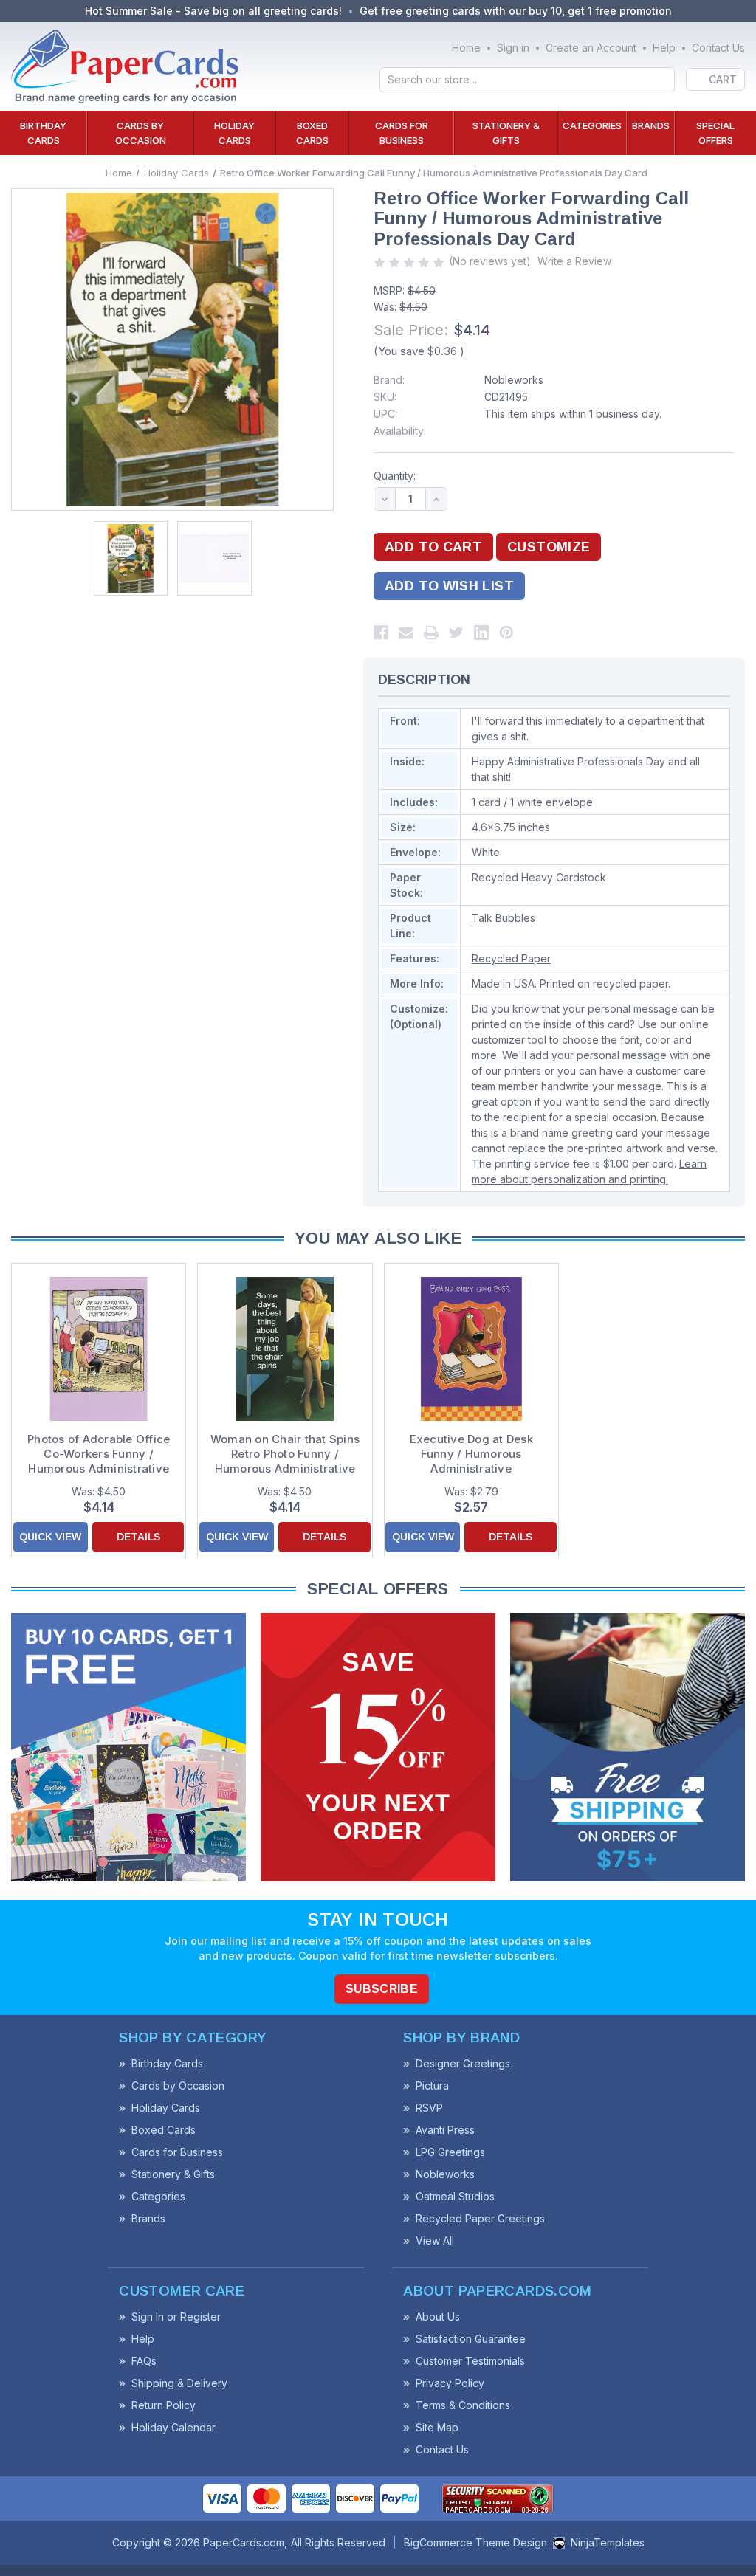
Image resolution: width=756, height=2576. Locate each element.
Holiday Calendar (173, 2427)
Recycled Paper (511, 958)
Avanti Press (445, 2130)
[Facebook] (381, 633)
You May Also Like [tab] (378, 1238)
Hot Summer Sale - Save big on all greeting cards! (213, 11)
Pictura (432, 2086)
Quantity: (395, 476)
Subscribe (382, 1989)
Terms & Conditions (463, 2405)
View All (435, 2241)
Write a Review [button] (574, 261)
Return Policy (164, 2405)
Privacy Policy (450, 2383)
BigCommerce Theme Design (475, 2542)
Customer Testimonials (470, 2361)
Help (664, 48)
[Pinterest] (506, 633)
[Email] (406, 633)
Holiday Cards (234, 133)
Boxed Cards (312, 133)
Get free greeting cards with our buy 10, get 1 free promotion (516, 11)
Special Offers (715, 133)
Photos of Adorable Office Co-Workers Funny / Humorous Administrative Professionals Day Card (99, 1454)
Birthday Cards (43, 133)
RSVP (429, 2108)
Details (138, 1537)
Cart (723, 79)
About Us (438, 2317)
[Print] (431, 633)
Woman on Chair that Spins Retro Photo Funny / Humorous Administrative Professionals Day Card (285, 1454)
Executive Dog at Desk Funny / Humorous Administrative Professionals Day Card (471, 1454)
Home (466, 48)
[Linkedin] (481, 633)
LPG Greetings (450, 2152)
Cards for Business (402, 133)
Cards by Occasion (141, 133)
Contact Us (718, 48)
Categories (592, 125)
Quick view (50, 1537)
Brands (651, 125)
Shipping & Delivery (179, 2383)
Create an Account (591, 48)
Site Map (437, 2427)
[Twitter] (456, 633)
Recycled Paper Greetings (480, 2218)
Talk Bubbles (504, 918)
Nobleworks (514, 380)
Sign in (513, 48)
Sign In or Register (176, 2317)
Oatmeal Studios (455, 2196)
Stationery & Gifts (506, 133)
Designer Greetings (463, 2063)
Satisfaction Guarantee (471, 2339)
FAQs (144, 2361)
